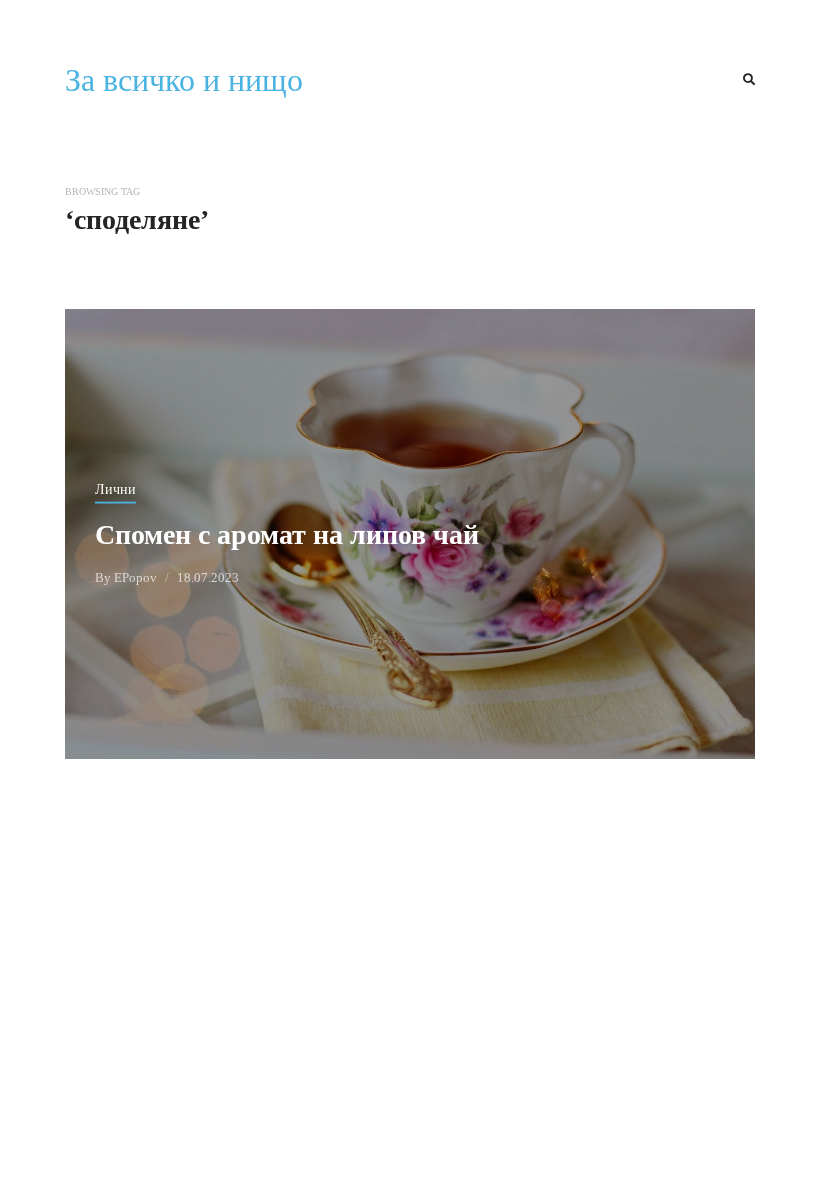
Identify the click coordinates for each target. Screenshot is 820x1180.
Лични (115, 488)
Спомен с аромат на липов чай (287, 533)
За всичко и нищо (184, 80)
